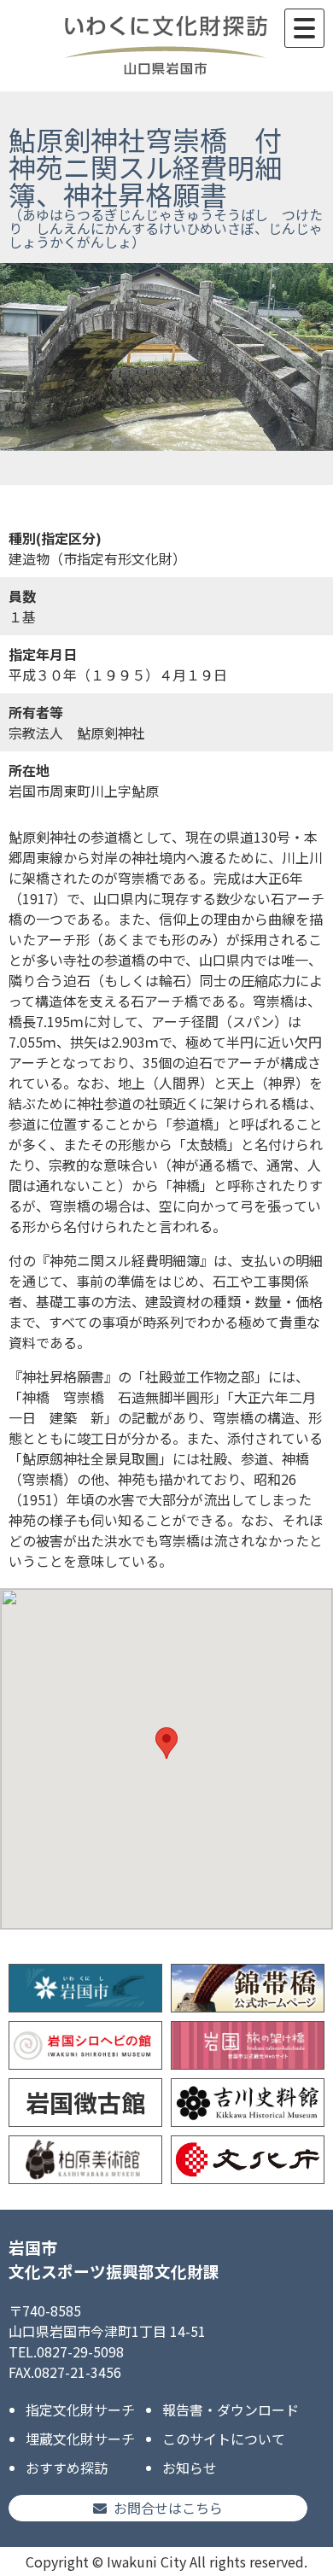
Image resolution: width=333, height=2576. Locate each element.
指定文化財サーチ (80, 2410)
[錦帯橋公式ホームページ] (248, 1988)
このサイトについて (224, 2439)
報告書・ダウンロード (231, 2410)
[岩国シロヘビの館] (85, 2045)
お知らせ (190, 2468)
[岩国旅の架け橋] (248, 2045)
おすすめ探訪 (67, 2468)
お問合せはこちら (168, 2508)
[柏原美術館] (85, 2160)
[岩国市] (85, 1988)
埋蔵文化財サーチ (80, 2439)
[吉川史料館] (248, 2103)
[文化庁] (248, 2160)
